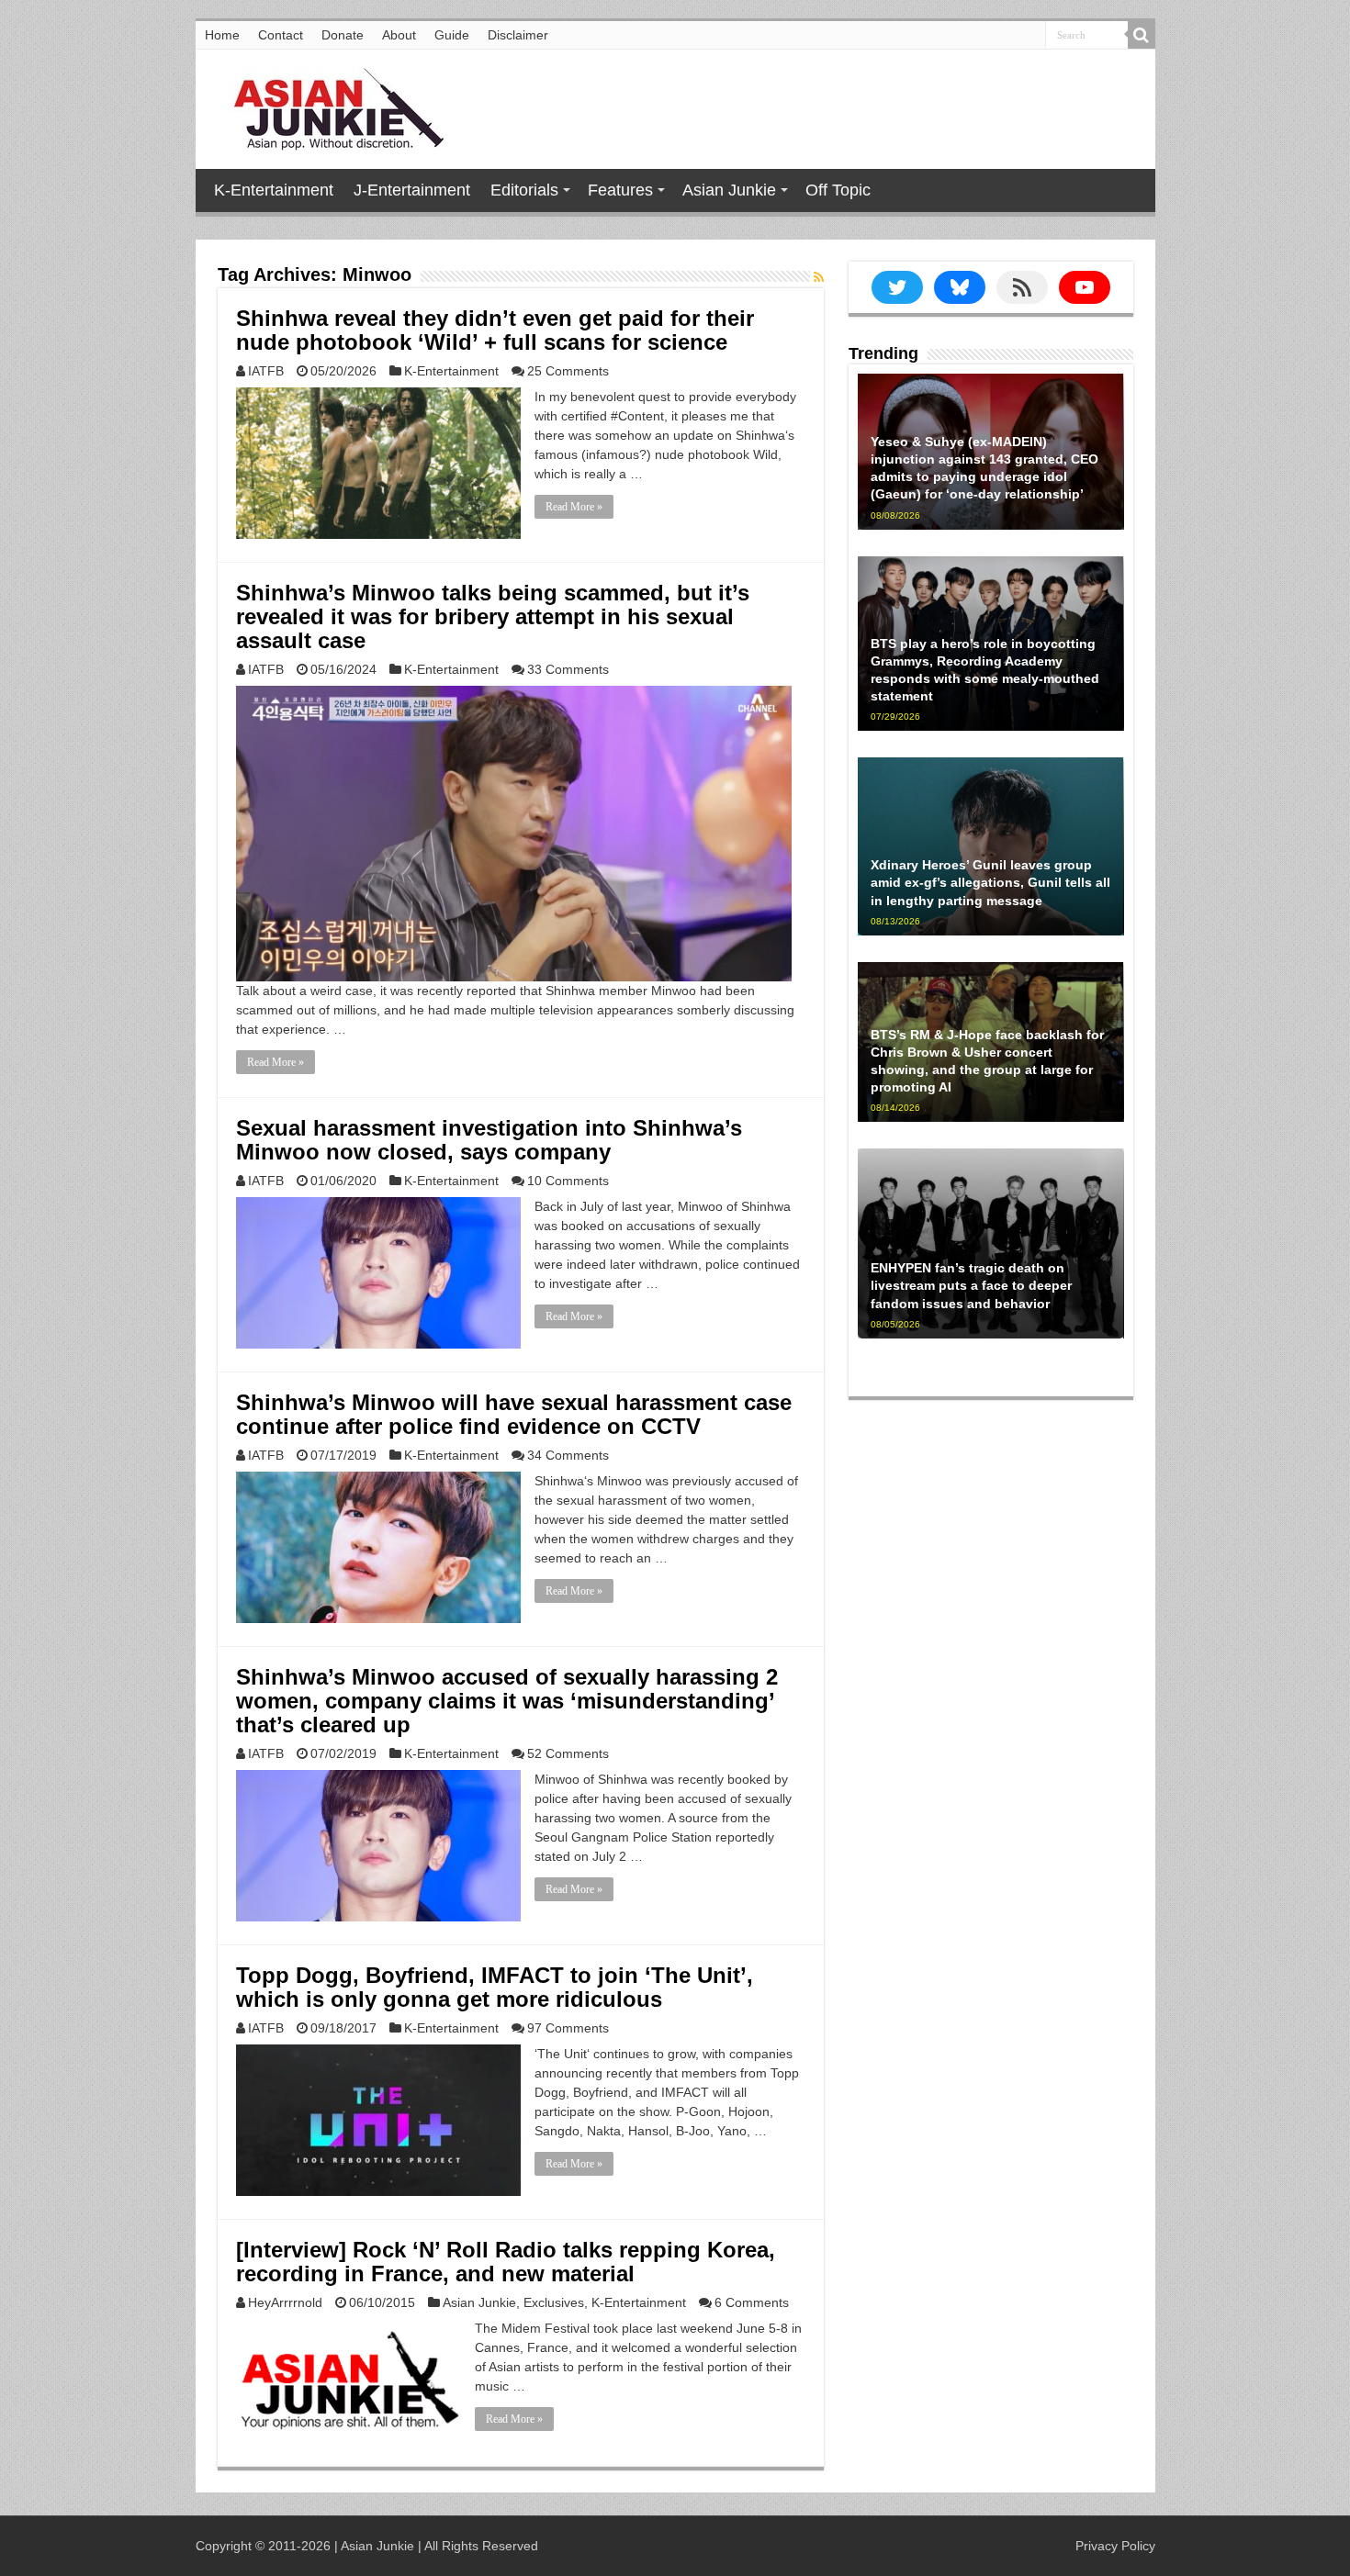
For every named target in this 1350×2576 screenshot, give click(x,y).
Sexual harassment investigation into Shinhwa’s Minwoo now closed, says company (489, 1140)
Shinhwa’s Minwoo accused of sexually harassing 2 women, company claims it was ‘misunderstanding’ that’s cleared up (507, 1701)
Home (222, 35)
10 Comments (568, 1181)
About (399, 35)
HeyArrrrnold (285, 2302)
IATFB (266, 371)
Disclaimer (518, 35)
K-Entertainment (274, 190)
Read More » (574, 507)
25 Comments (568, 371)
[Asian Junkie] (329, 106)
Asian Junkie (729, 190)
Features (620, 190)
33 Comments (568, 669)
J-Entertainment (412, 190)
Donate (343, 35)
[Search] (1142, 35)
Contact (281, 35)
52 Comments (568, 1753)
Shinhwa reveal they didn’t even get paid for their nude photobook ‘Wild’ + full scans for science (495, 330)
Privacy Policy (1115, 2546)
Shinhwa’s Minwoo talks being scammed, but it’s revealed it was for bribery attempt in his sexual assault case (493, 616)
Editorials (524, 190)
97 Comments (568, 2028)
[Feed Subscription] (819, 277)
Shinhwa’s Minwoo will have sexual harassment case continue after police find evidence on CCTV (514, 1414)
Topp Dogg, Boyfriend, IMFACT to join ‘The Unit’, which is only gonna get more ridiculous (495, 1987)
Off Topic (838, 190)
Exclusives (554, 2302)
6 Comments (752, 2302)
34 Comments (568, 1455)
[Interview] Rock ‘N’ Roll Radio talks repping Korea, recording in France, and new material (506, 2262)
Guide (452, 35)
